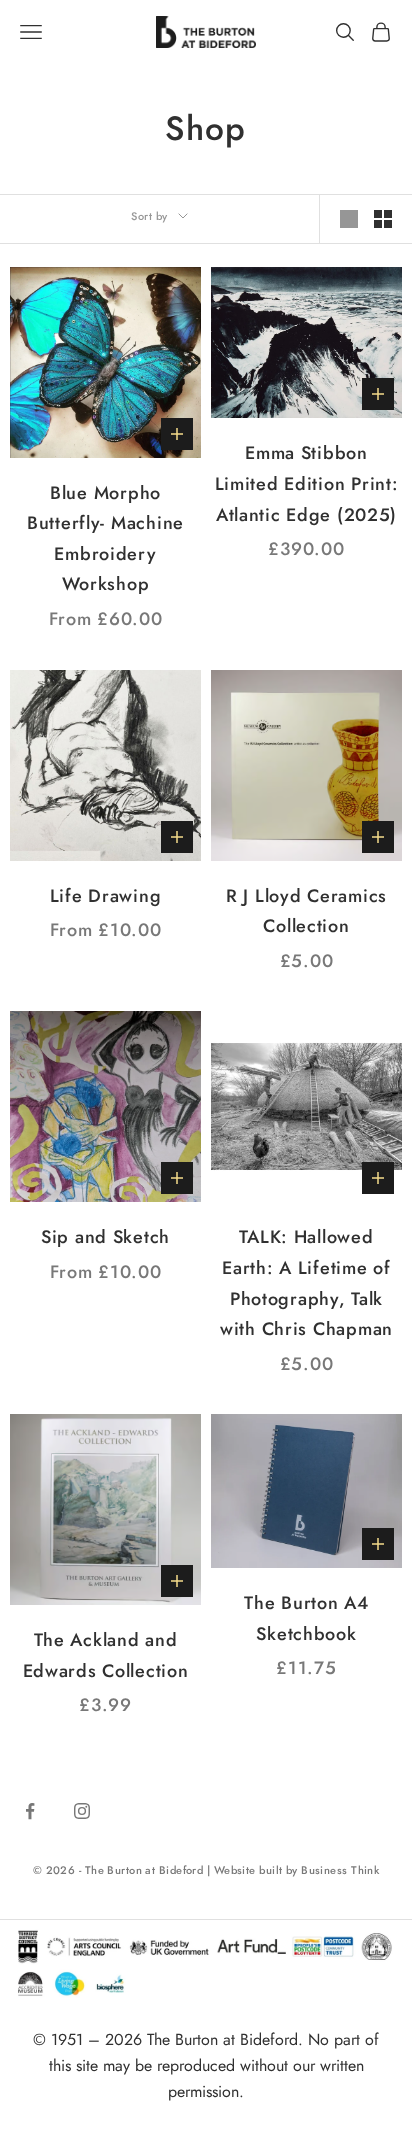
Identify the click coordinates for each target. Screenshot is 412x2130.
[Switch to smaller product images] (383, 219)
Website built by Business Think (297, 1870)
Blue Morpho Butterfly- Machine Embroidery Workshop (105, 539)
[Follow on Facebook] (30, 1811)
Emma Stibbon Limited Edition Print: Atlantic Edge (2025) (307, 483)
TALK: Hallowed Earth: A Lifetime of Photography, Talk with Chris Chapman (306, 1283)
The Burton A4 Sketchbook (306, 1618)
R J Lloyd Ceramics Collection (306, 911)
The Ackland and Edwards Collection (106, 1655)
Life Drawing (106, 896)
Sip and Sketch (105, 1237)
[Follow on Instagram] (82, 1811)
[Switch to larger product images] (349, 219)
